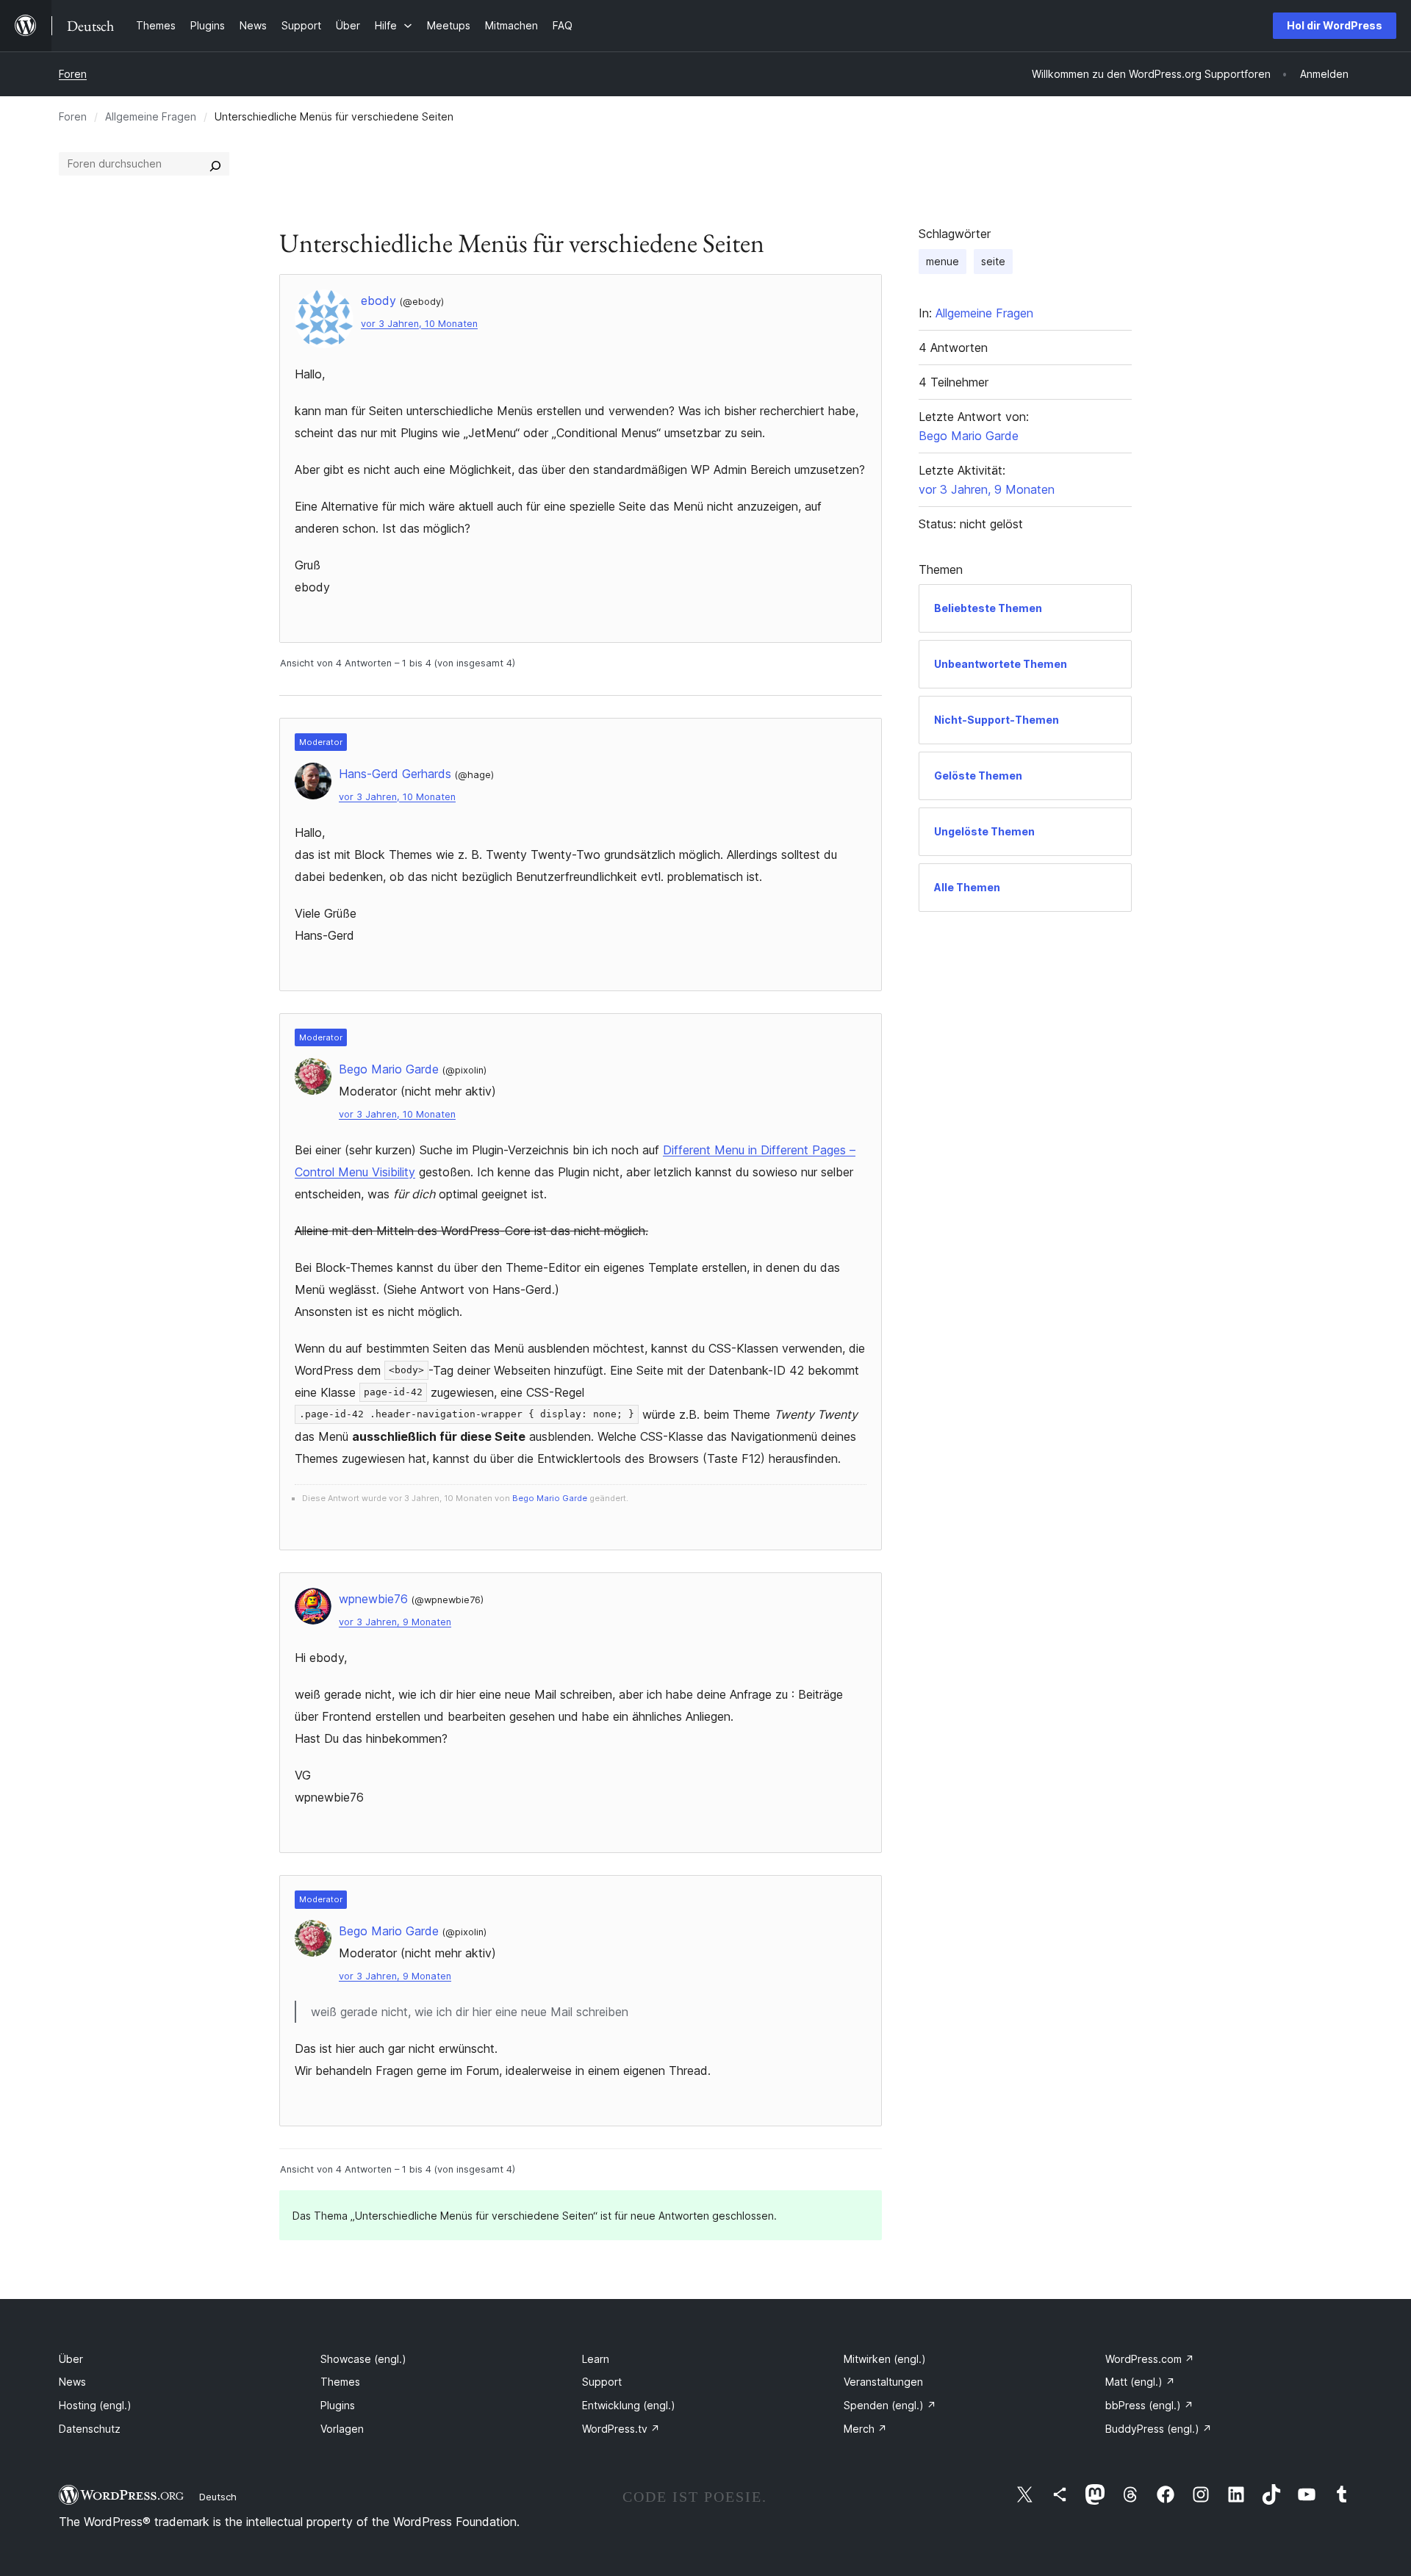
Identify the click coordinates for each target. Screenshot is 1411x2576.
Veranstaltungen (883, 2382)
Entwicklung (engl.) (629, 2405)
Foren (73, 74)
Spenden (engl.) (890, 2405)
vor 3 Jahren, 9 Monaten (395, 1622)
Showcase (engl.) (363, 2359)
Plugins (338, 2405)
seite (993, 261)
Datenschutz (90, 2429)
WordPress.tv (621, 2429)
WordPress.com (1150, 2359)
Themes (340, 2382)
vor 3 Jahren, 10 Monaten (419, 324)
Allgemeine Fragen (151, 116)
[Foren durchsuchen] (215, 164)
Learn (596, 2359)
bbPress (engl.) (1149, 2405)
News (72, 2382)
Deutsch (218, 2497)
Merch (865, 2429)
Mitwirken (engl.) (885, 2359)
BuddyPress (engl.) (1159, 2429)
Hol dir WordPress (1335, 25)
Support (602, 2382)
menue (943, 261)
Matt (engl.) (1140, 2382)
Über (71, 2359)
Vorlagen (342, 2429)
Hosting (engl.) (95, 2405)
